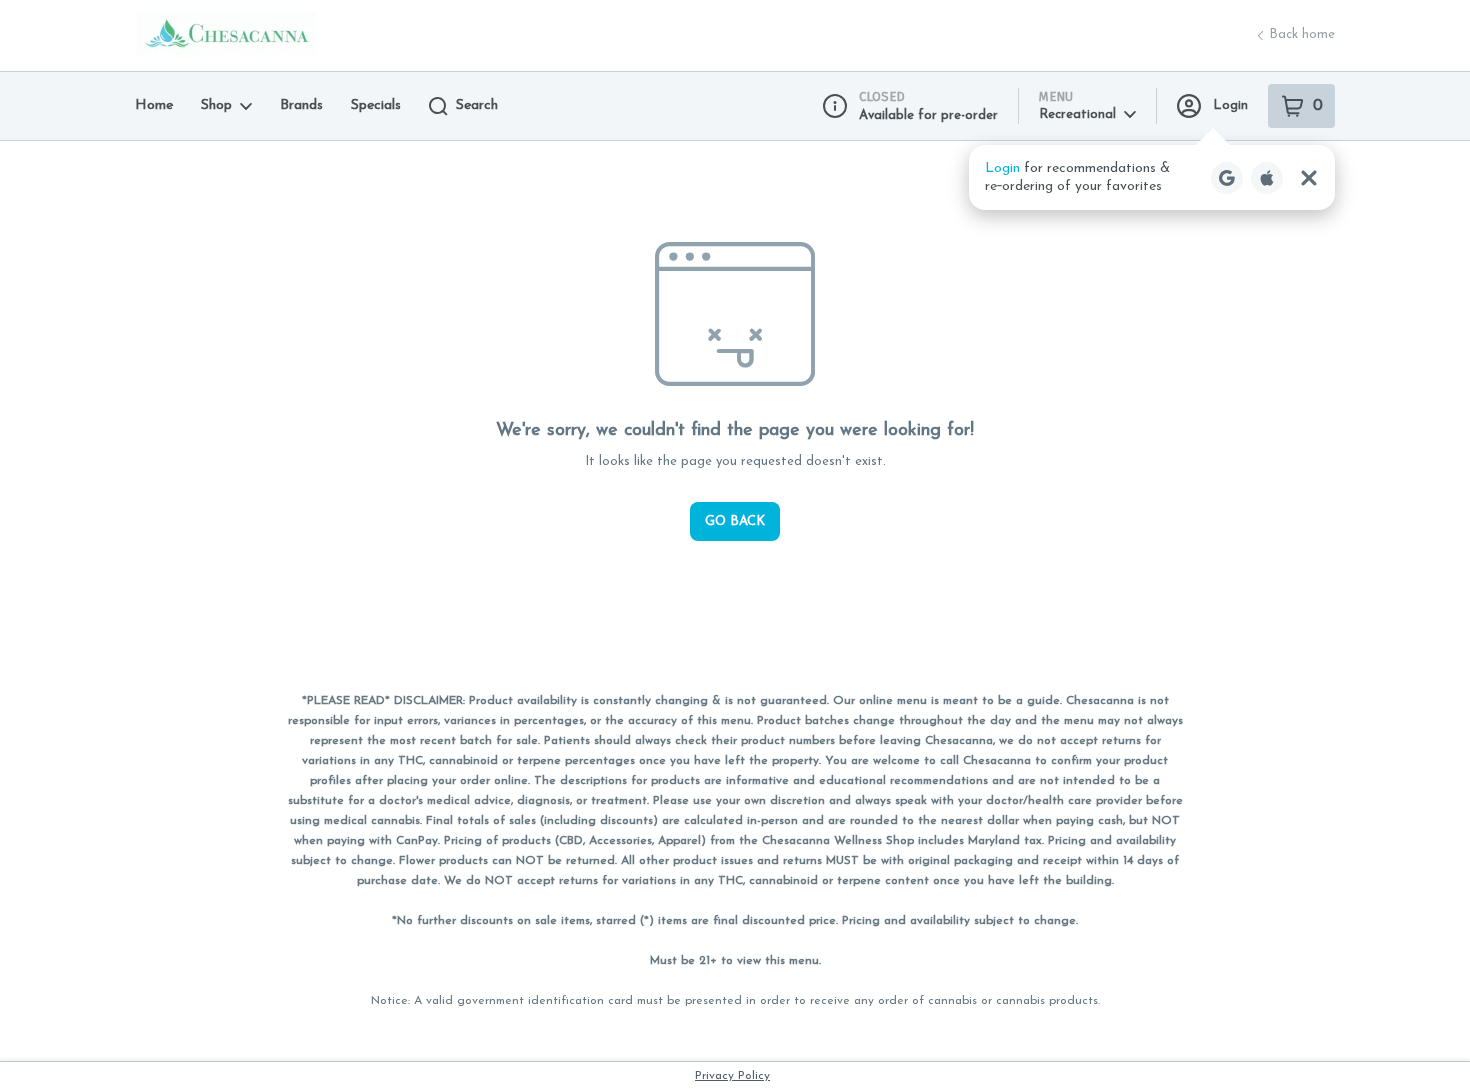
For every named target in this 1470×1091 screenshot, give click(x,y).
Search (477, 105)
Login (1230, 105)
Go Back (735, 521)
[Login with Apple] (1267, 178)
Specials (376, 105)
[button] (1152, 177)
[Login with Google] (1227, 178)
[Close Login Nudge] (1309, 178)
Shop (216, 105)
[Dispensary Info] (835, 106)
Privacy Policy (732, 1076)
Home (154, 105)
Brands (301, 105)
